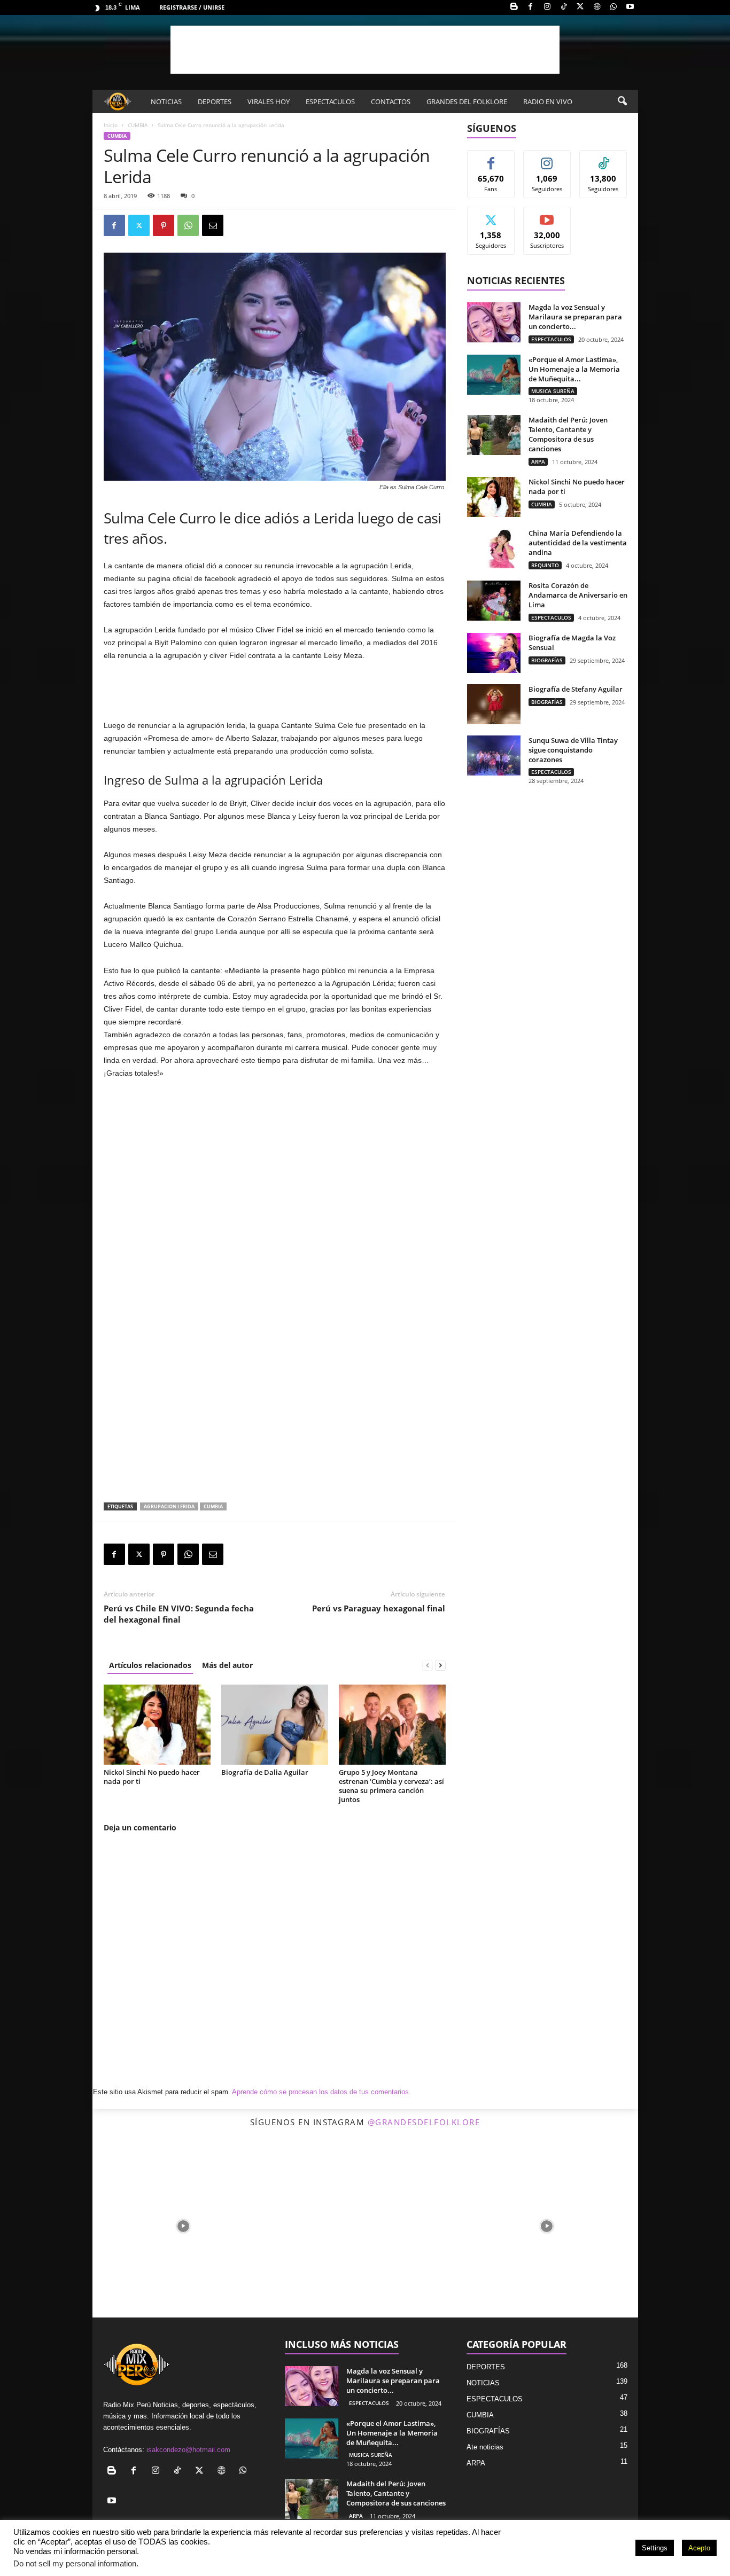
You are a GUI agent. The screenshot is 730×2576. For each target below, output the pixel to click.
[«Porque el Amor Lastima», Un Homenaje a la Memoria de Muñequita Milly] (494, 375)
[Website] (597, 7)
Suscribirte (547, 215)
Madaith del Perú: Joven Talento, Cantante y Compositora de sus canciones (568, 434)
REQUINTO (545, 565)
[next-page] (440, 1665)
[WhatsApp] (613, 7)
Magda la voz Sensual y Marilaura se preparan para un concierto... (575, 317)
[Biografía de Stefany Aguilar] (494, 704)
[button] (622, 101)
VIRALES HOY (269, 101)
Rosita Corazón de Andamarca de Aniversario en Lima (578, 595)
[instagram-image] (183, 2226)
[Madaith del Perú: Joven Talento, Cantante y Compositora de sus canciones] (494, 435)
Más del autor (227, 1665)
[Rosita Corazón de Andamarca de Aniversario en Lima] (494, 601)
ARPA (538, 461)
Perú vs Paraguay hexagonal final (379, 1608)
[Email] (213, 225)
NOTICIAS (166, 101)
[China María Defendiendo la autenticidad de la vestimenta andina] (494, 548)
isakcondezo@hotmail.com (188, 2450)
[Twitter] (580, 7)
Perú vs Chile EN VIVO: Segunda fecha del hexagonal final (179, 1614)
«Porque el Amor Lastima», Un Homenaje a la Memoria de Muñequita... (574, 369)
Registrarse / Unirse (192, 7)
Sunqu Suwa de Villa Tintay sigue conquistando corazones (573, 750)
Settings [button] (655, 2548)
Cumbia (213, 1506)
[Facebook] (531, 7)
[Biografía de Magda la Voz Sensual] (494, 653)
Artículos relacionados (150, 1665)
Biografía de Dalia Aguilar (265, 1772)
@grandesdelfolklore (424, 2122)
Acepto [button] (699, 2548)
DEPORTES (215, 101)
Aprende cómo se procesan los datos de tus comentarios (320, 2092)
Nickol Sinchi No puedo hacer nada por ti (152, 1777)
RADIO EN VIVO (548, 101)
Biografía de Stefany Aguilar (576, 689)
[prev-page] (428, 1665)
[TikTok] (564, 7)
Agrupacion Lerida (169, 1506)
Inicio (111, 125)
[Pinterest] (164, 225)
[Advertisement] (365, 50)
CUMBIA (138, 125)
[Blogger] (514, 7)
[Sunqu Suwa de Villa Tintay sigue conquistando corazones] (494, 755)
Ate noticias (485, 2447)
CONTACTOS (391, 101)
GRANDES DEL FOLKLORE (467, 101)
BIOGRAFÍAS (547, 660)
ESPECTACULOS (330, 101)
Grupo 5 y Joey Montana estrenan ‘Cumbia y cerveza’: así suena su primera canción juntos (391, 1786)
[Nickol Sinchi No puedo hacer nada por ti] (157, 1725)
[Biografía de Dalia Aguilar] (275, 1725)
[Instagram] (547, 7)
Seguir (547, 158)
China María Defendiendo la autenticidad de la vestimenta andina (578, 543)
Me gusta (491, 158)
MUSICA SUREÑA (553, 391)
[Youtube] (630, 7)
